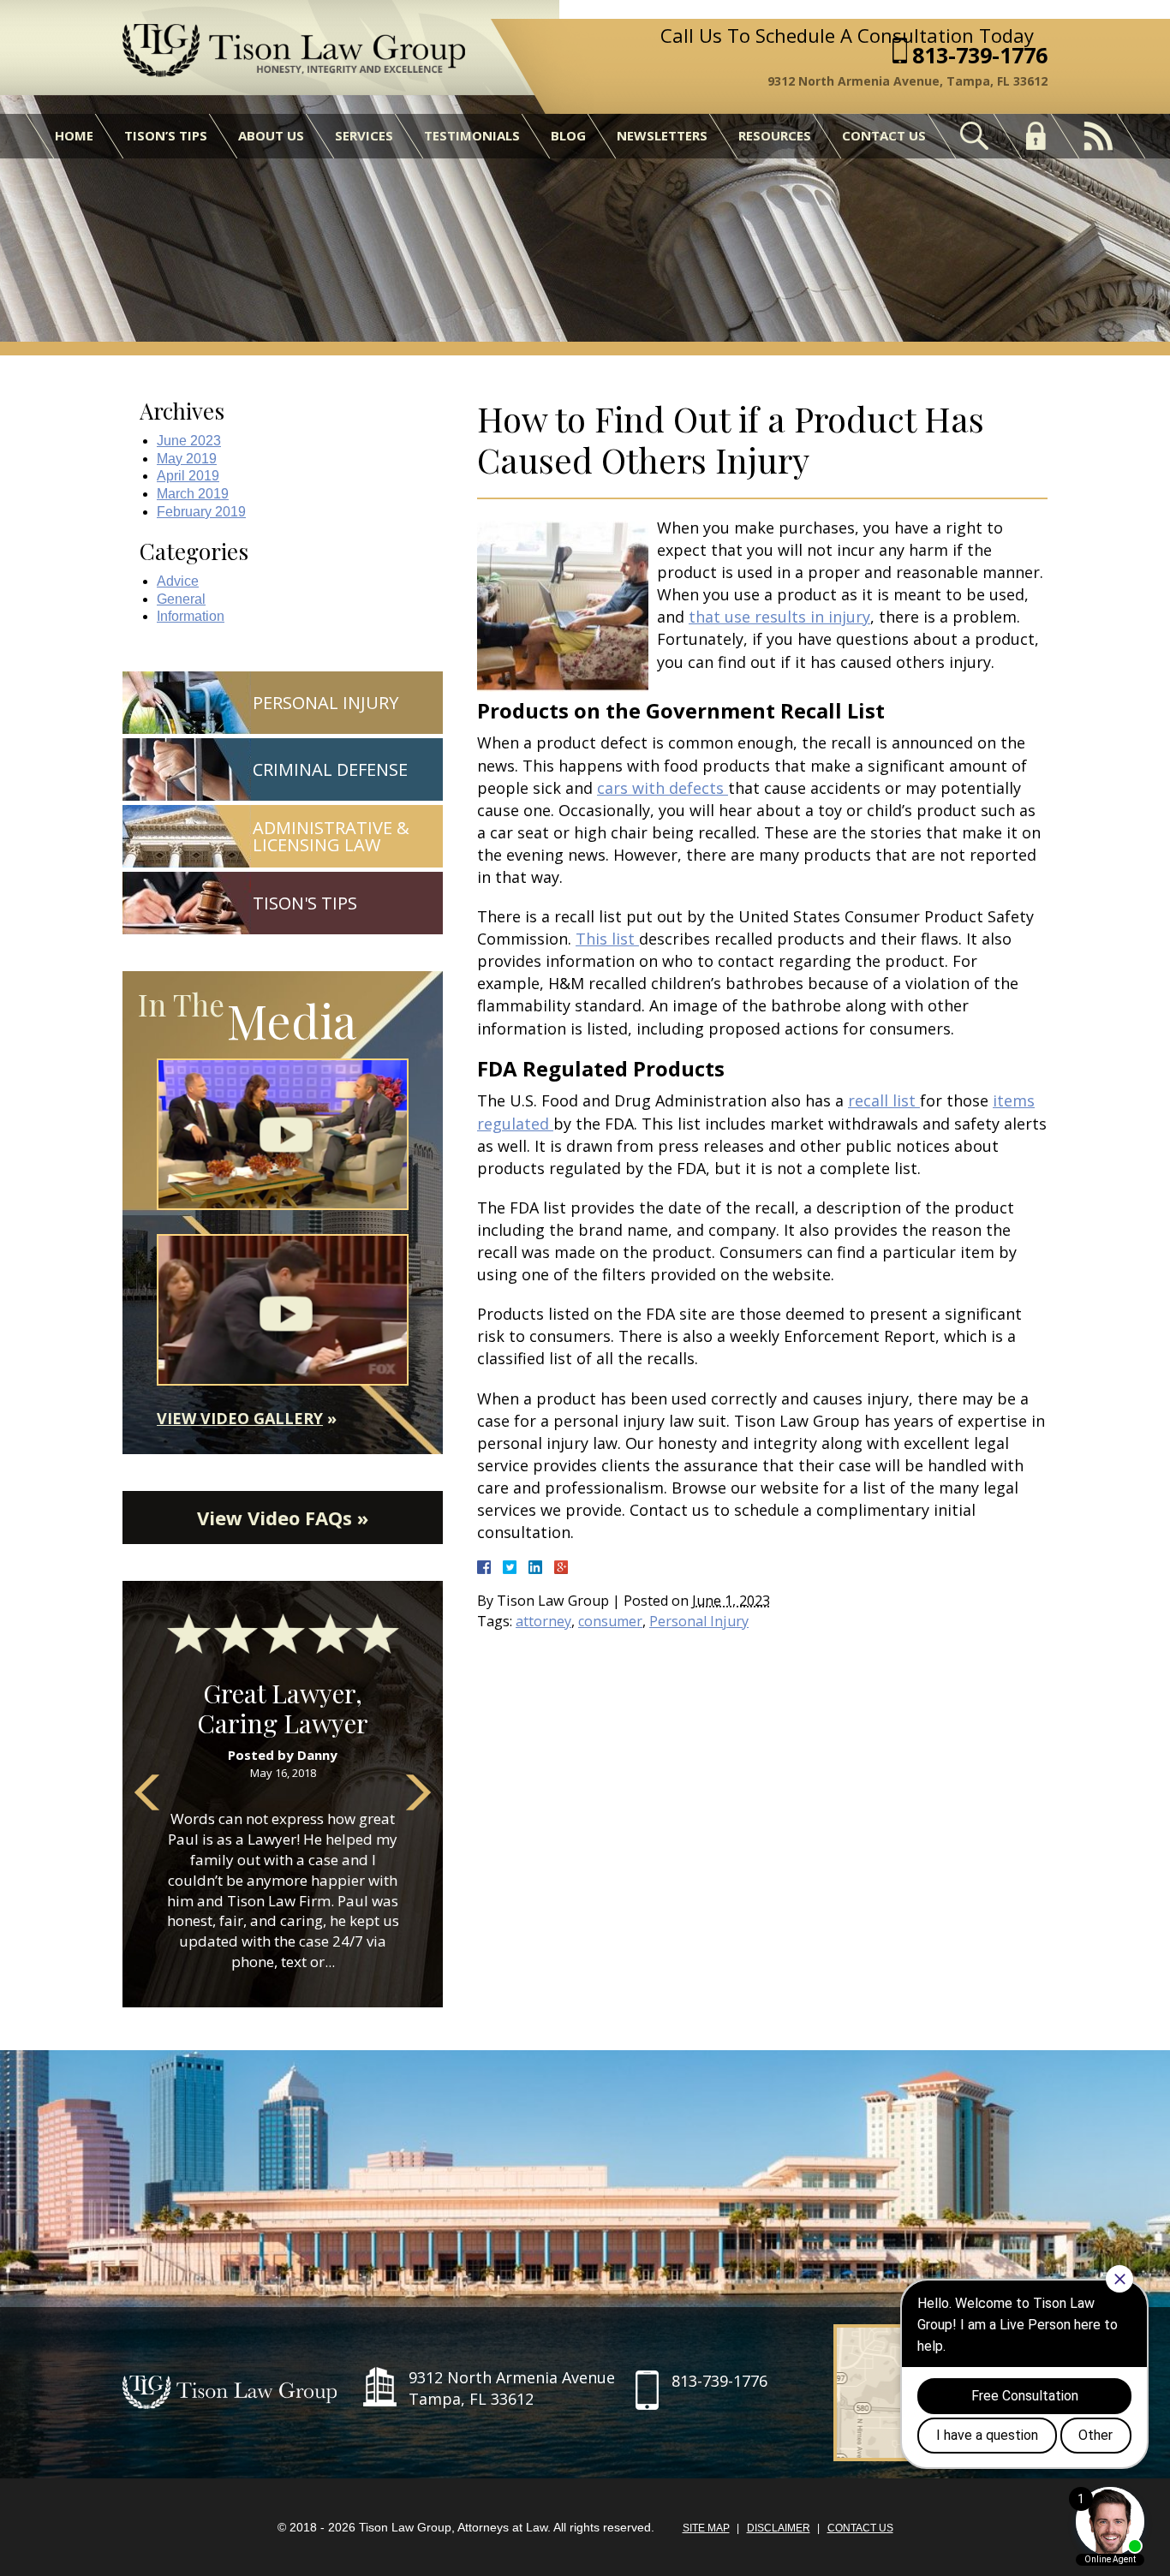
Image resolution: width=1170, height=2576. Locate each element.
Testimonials (472, 135)
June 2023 (189, 441)
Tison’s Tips (166, 135)
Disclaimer (779, 2528)
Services (364, 135)
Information (191, 616)
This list (607, 939)
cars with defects (663, 788)
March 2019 (193, 494)
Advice (178, 581)
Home (74, 135)
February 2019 (201, 512)
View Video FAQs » (283, 1518)
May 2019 (187, 459)
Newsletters (662, 135)
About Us (271, 135)
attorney (543, 1621)
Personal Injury (699, 1621)
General (181, 599)
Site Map (706, 2528)
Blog (568, 135)
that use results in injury (779, 617)
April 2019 (188, 476)
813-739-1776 (980, 55)
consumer (610, 1621)
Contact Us (884, 135)
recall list (884, 1100)
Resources (775, 135)
